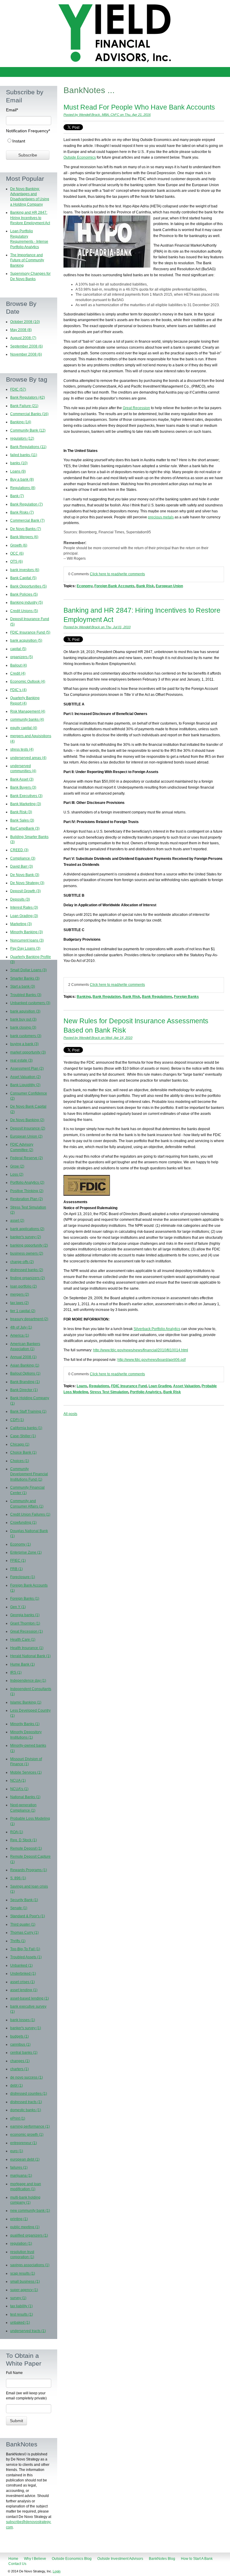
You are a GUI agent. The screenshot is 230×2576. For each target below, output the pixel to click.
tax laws (19, 1303)
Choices (20, 1461)
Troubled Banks (26, 995)
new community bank (30, 2211)
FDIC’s (18, 690)
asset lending (24, 1990)
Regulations (99, 1386)
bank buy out (23, 1019)
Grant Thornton (25, 1623)
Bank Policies (24, 594)
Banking (84, 997)
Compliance (23, 858)
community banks (27, 719)
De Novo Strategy (27, 883)
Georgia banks (25, 1615)
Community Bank (28, 430)
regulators (22, 438)
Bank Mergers (24, 537)
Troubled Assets (26, 1957)
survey (18, 2298)
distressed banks (27, 1270)
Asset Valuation (186, 1386)
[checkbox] (29, 141)
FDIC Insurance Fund (129, 1386)
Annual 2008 (23, 1357)
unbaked (20, 2323)
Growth (19, 545)
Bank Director (24, 1390)
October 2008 (25, 322)
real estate (21, 1060)
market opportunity (28, 1052)
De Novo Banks (26, 529)
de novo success (27, 2077)
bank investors (25, 570)
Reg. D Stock (24, 1840)
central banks (24, 2053)
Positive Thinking (27, 1191)
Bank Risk (145, 586)
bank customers (26, 1036)
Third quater (23, 1924)
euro (17, 2151)
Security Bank (24, 1900)
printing (19, 2219)
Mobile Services (26, 1772)
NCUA (18, 1780)
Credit (18, 673)
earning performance (30, 2126)
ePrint (18, 2118)
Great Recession (136, 408)
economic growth (27, 2135)
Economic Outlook (28, 681)
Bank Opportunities (28, 586)
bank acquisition (26, 640)
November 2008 (26, 354)
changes (20, 2061)
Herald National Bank (30, 1656)
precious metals (161, 517)
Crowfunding (23, 1522)
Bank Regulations (157, 997)
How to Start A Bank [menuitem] (176, 72)
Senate (19, 1908)
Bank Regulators (28, 397)
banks (19, 463)
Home (13, 2559)
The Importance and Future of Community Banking (27, 260)
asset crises (22, 1982)
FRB (16, 1569)
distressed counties (29, 2094)
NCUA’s (19, 1789)
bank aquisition (25, 1011)
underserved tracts (28, 2331)
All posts (70, 1414)
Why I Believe (35, 2559)
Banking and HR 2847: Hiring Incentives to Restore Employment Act (30, 218)
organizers (22, 657)
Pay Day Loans (25, 948)
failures (19, 2167)
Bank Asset (22, 779)
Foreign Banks (186, 997)
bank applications (27, 1229)
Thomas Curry (24, 1933)
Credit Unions (24, 611)
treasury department (29, 1319)
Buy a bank (22, 479)
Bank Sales (22, 820)
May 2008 (21, 330)
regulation (21, 2243)
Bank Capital (23, 578)
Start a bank (23, 986)
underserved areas (28, 758)
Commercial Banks (29, 414)
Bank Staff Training (28, 1411)
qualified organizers (29, 2235)
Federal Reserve (27, 1158)
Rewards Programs (29, 1870)
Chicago (20, 1444)
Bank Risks (22, 512)
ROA (17, 1832)
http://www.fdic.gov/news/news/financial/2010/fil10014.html (141, 1350)
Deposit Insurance (28, 1128)
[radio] (29, 141)
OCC (17, 553)
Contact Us (17, 2564)
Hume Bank (22, 1664)
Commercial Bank (27, 520)
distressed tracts (26, 2102)
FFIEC (18, 1561)
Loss (17, 1174)
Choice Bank (23, 1452)
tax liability (21, 2306)
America (20, 1335)
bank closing (23, 1027)
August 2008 (23, 338)
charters (19, 2069)
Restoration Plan (27, 1199)
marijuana (21, 2176)
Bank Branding (25, 1382)
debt (16, 2085)
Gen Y (18, 1607)
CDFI (17, 1420)
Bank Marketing (26, 804)
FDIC (18, 389)
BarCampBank (25, 828)
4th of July (21, 1327)
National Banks (25, 1797)
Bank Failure (24, 406)
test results (22, 2314)
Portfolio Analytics (146, 1392)
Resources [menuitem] (215, 72)
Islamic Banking (26, 1702)
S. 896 (18, 1878)
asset (17, 1221)
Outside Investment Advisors (120, 2559)
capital (18, 649)
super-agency (24, 2290)
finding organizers (28, 1278)
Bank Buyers (23, 787)
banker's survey (26, 1237)
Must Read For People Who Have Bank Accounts (139, 107)
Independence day (28, 1681)
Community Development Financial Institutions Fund (29, 1474)
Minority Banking (27, 932)
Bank (17, 496)
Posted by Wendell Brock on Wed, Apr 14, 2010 (98, 1038)
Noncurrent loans (27, 940)
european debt (25, 2159)
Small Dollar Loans (28, 970)
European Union (169, 586)
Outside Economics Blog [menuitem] (65, 72)
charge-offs (22, 1262)
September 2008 (27, 346)
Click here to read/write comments (117, 574)
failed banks (24, 455)
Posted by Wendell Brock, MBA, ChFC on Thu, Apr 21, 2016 (107, 115)
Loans (82, 1386)
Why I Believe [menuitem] (18, 72)
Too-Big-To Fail (25, 1949)
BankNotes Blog (162, 2559)
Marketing (21, 924)
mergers (20, 1294)
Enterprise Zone (26, 1552)
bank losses (23, 2020)
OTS (16, 561)
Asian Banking (25, 1365)
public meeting (25, 2227)
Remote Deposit (26, 1848)
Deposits (20, 899)
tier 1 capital (23, 1311)
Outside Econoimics (80, 157)
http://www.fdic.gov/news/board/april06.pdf (152, 1360)
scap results (23, 2273)
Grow (17, 1166)
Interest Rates (24, 907)
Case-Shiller (23, 1436)
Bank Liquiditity (25, 1085)
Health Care (23, 1640)
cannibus (20, 2044)
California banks (26, 1428)
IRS (16, 1672)
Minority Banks (25, 1724)
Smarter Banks (25, 978)
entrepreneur (24, 2143)
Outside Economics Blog (72, 2559)
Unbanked (21, 1965)
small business (25, 2281)
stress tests (22, 749)
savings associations (30, 2265)
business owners (27, 1253)
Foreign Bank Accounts (114, 586)
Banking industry (27, 602)
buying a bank (24, 1044)
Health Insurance (27, 1648)
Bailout (19, 665)
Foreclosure (23, 1577)
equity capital (24, 728)
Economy (85, 586)
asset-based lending (29, 1998)
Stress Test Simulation (109, 1392)
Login (57, 2571)
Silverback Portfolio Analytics (157, 1329)
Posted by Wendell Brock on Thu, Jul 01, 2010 (97, 627)
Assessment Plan (27, 1068)
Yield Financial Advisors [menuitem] (122, 72)
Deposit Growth (25, 891)
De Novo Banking (27, 1120)
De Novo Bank (25, 875)
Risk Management (28, 711)
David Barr (22, 866)
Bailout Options (25, 1373)
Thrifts (18, 1941)
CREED (19, 850)
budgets (19, 2036)
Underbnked (23, 1974)
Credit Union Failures (30, 1514)
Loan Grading (160, 1386)
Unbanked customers (30, 1003)
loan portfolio (24, 1286)
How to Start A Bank (197, 2559)
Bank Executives (26, 796)
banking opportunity (29, 1245)
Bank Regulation (107, 997)
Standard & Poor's (28, 1916)
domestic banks (26, 2110)
